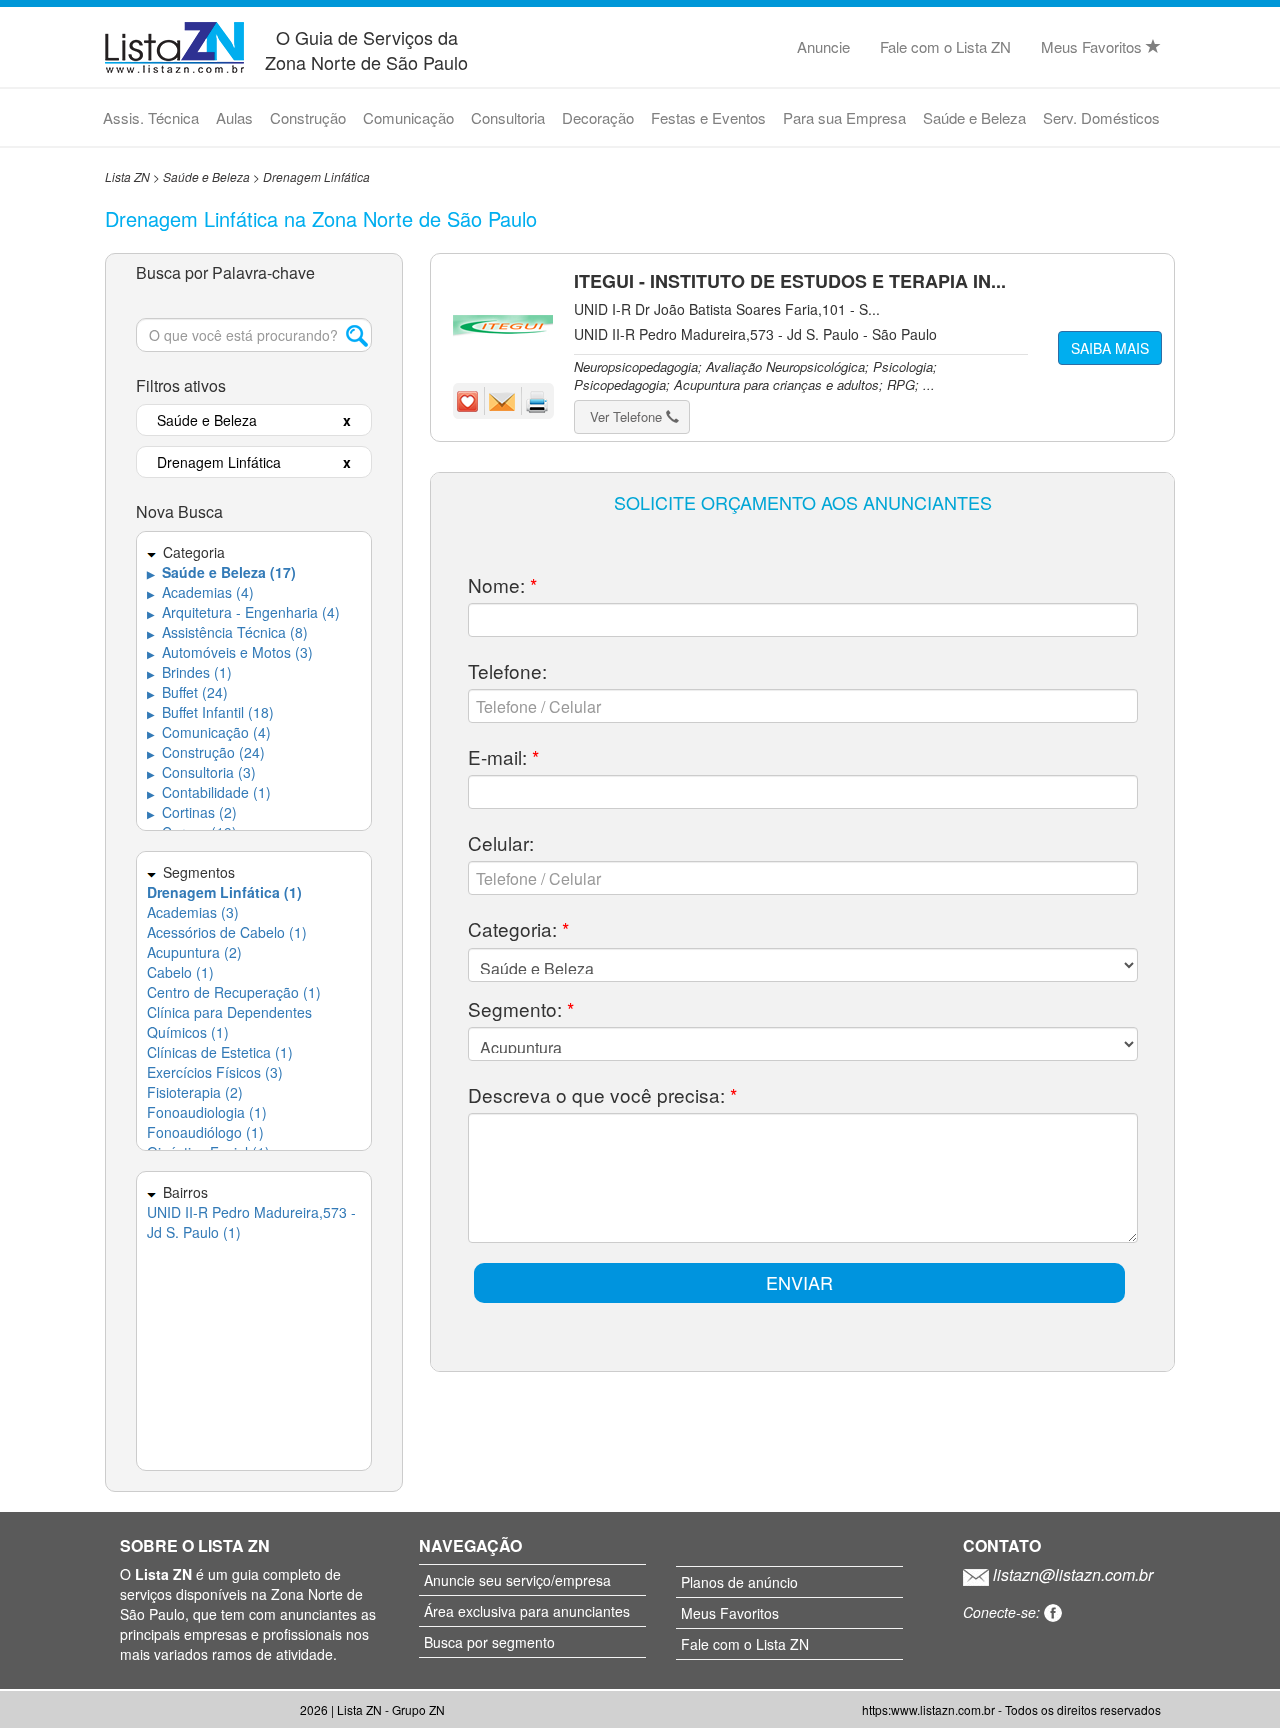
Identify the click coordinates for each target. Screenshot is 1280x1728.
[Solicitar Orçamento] (504, 400)
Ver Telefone (628, 416)
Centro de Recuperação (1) (234, 992)
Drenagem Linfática (316, 176)
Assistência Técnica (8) (227, 632)
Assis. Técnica (151, 117)
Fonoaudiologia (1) (207, 1112)
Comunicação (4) (209, 732)
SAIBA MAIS (1110, 348)
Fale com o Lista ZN (945, 46)
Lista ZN (127, 176)
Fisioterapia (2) (195, 1092)
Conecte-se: (1003, 1612)
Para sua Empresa (844, 117)
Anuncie (823, 46)
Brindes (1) (189, 672)
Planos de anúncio (739, 1582)
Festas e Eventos (708, 117)
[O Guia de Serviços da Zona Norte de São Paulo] (174, 44)
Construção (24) (206, 752)
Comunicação (408, 117)
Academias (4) (200, 592)
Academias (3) (193, 912)
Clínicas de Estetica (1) (220, 1052)
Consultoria (508, 117)
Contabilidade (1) (209, 792)
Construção (308, 117)
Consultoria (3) (201, 772)
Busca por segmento (489, 1642)
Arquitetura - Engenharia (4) (243, 612)
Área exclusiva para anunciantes (527, 1611)
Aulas (234, 117)
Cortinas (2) (192, 812)
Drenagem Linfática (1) (224, 892)
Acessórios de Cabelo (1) (227, 932)
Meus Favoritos (1093, 46)
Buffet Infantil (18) (210, 712)
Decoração (598, 117)
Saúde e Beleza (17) (221, 572)
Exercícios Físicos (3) (215, 1072)
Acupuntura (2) (194, 952)
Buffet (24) (187, 692)
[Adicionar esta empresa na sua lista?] (470, 400)
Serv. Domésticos (1101, 117)
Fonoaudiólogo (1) (205, 1132)
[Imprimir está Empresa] (537, 400)
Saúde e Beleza (974, 117)
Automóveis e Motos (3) (230, 652)
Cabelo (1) (180, 972)
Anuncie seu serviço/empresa (517, 1580)
